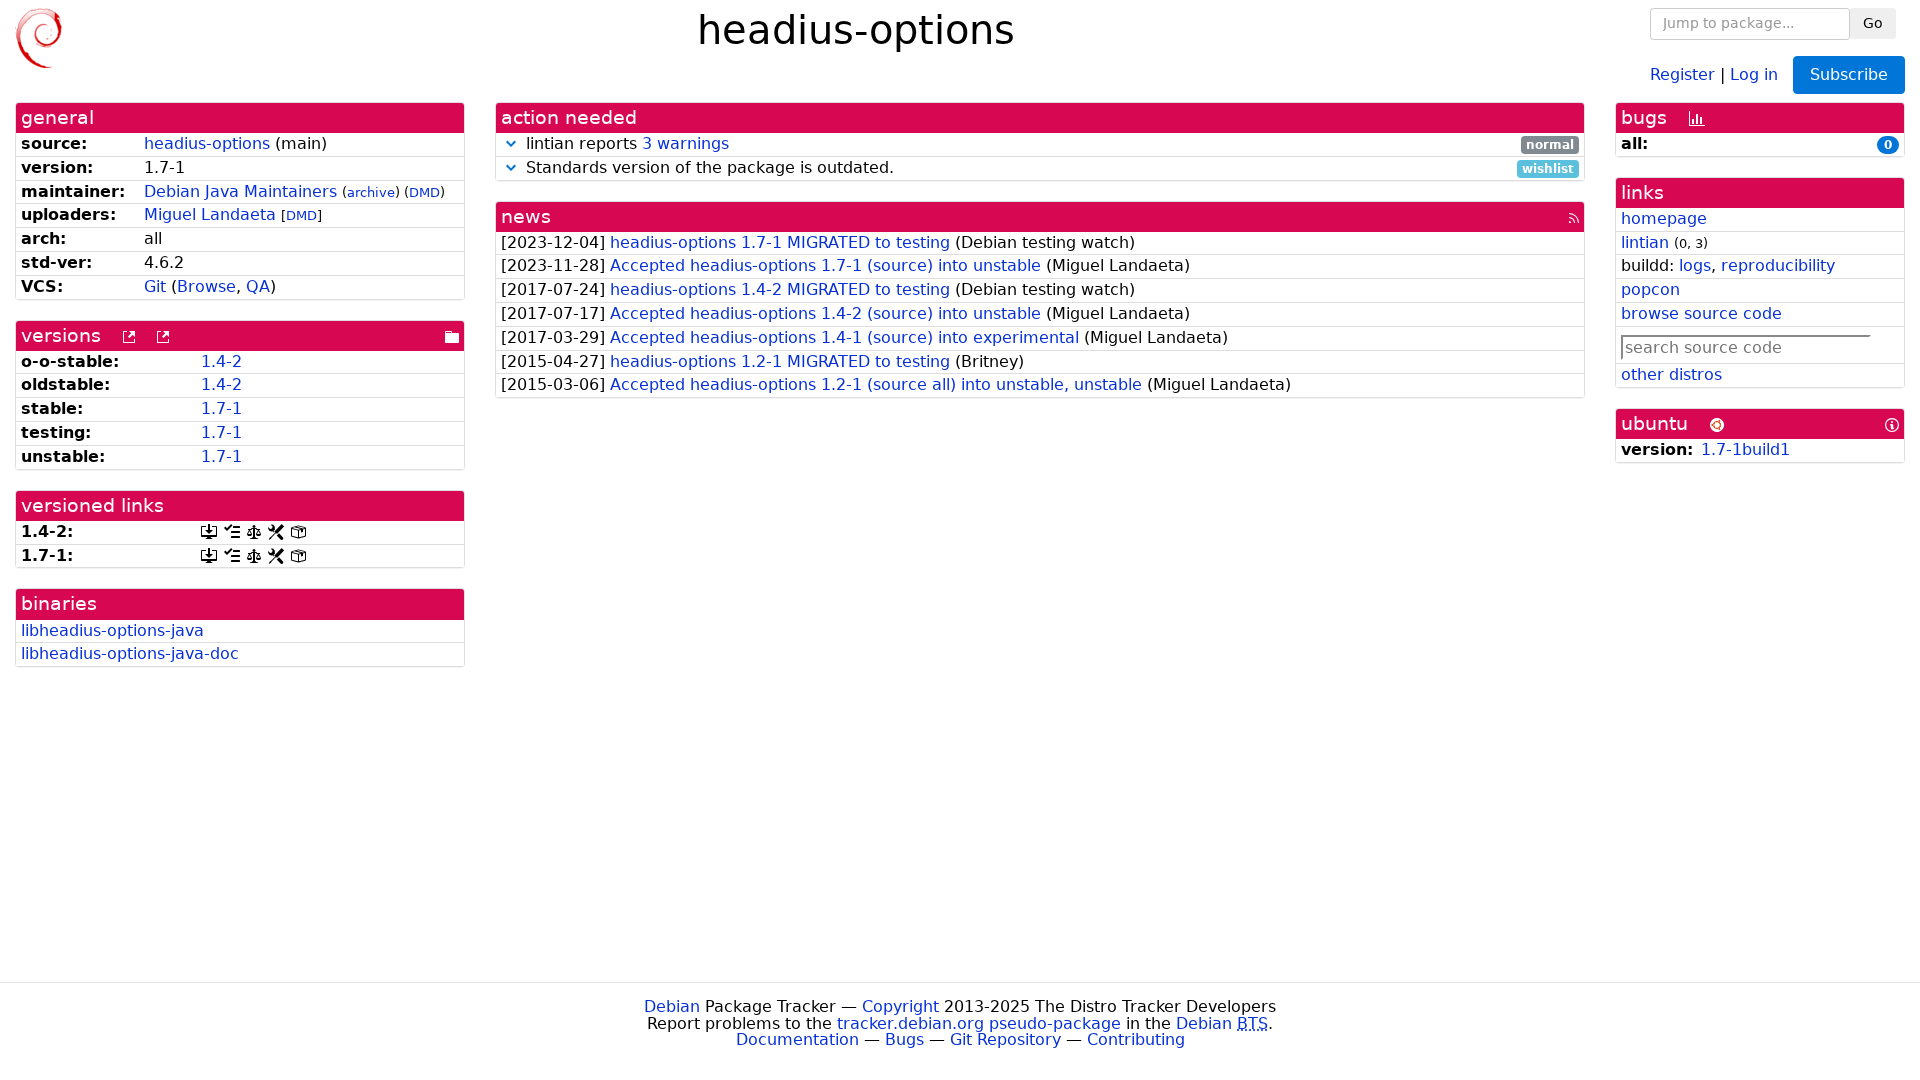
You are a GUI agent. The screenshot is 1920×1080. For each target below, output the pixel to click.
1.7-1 (221, 408)
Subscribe (1849, 74)
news (526, 216)
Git (155, 286)
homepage (1664, 218)
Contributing (1136, 1039)
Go (1873, 23)
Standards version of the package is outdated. (1047, 168)
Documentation (797, 1039)
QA (258, 286)
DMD (424, 192)
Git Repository (1005, 1039)
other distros (1671, 374)
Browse (206, 286)
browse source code (1701, 313)
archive (371, 192)
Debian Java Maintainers (240, 191)
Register (1682, 73)
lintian (1645, 242)
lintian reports (1047, 144)
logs (1695, 265)
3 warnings (685, 143)
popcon (1650, 289)
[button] (511, 143)
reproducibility (1778, 265)
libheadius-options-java (112, 630)
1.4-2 (221, 361)
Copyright (900, 1006)
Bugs (904, 1039)
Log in (1754, 73)
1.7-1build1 (1745, 449)
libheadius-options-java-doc (130, 653)
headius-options (207, 143)
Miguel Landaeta (210, 214)
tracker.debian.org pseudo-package (979, 1023)
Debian (672, 1006)
